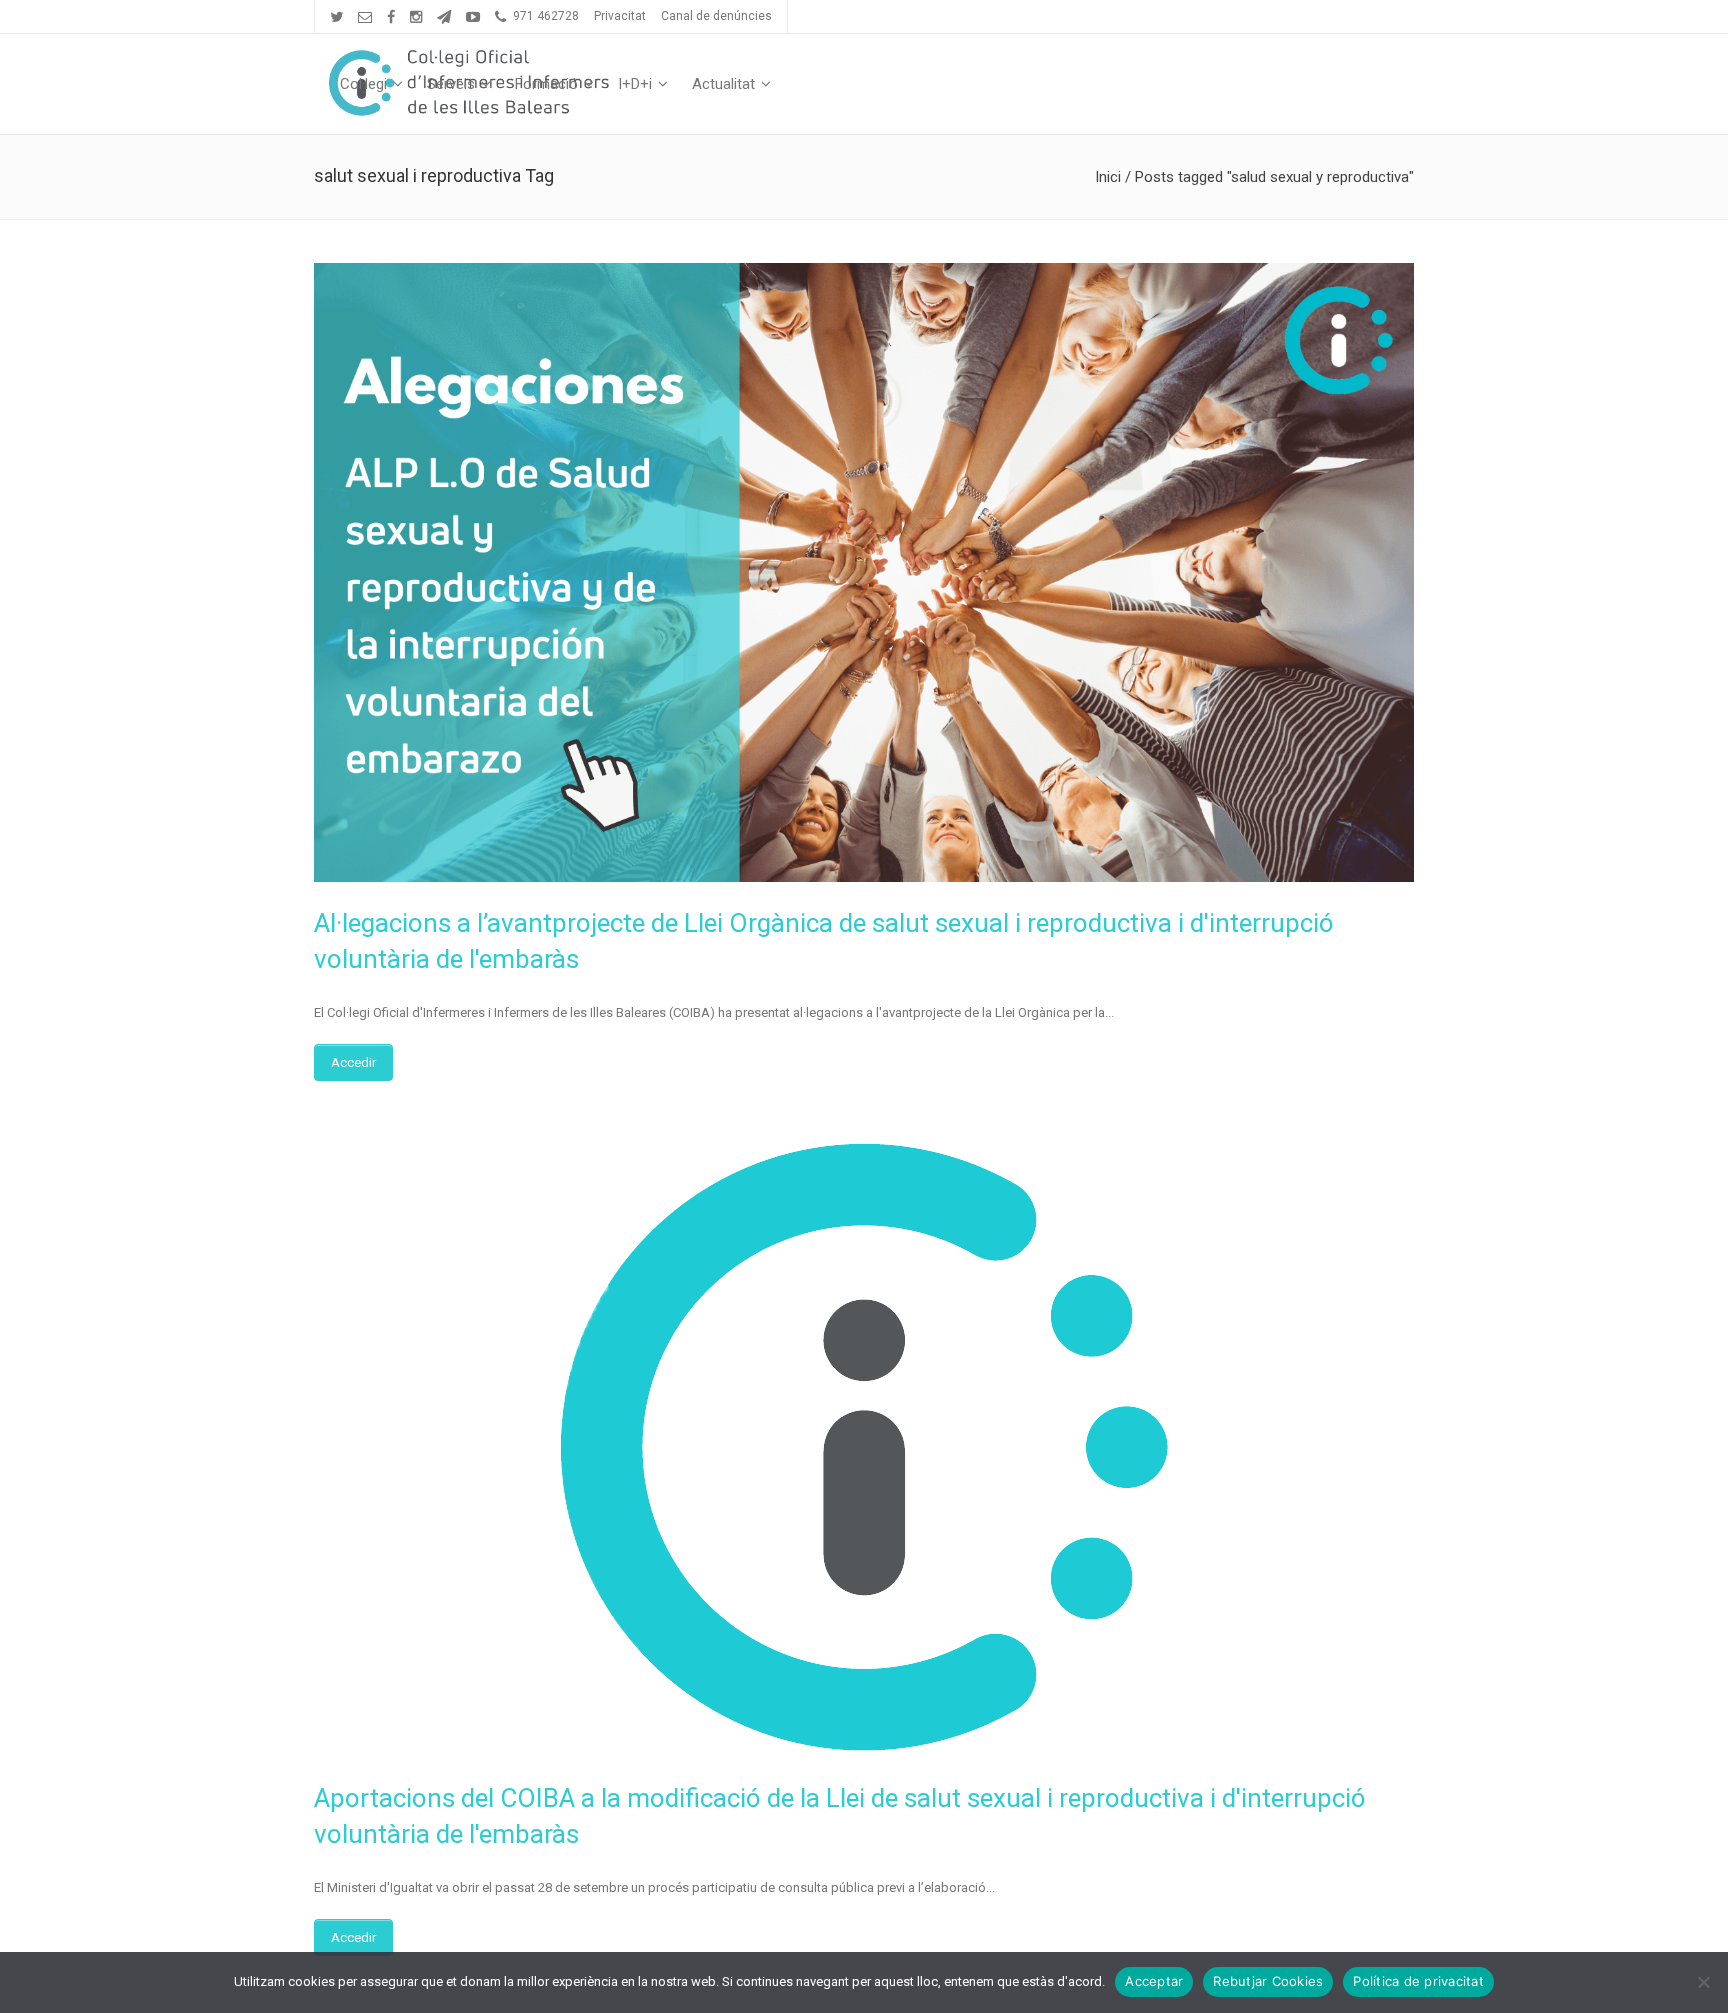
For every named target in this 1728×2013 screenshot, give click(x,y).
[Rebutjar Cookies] (1703, 1982)
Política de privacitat (1418, 1981)
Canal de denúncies (716, 16)
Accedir (353, 1062)
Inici (1108, 177)
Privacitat (620, 16)
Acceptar (1154, 1981)
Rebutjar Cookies (1268, 1981)
